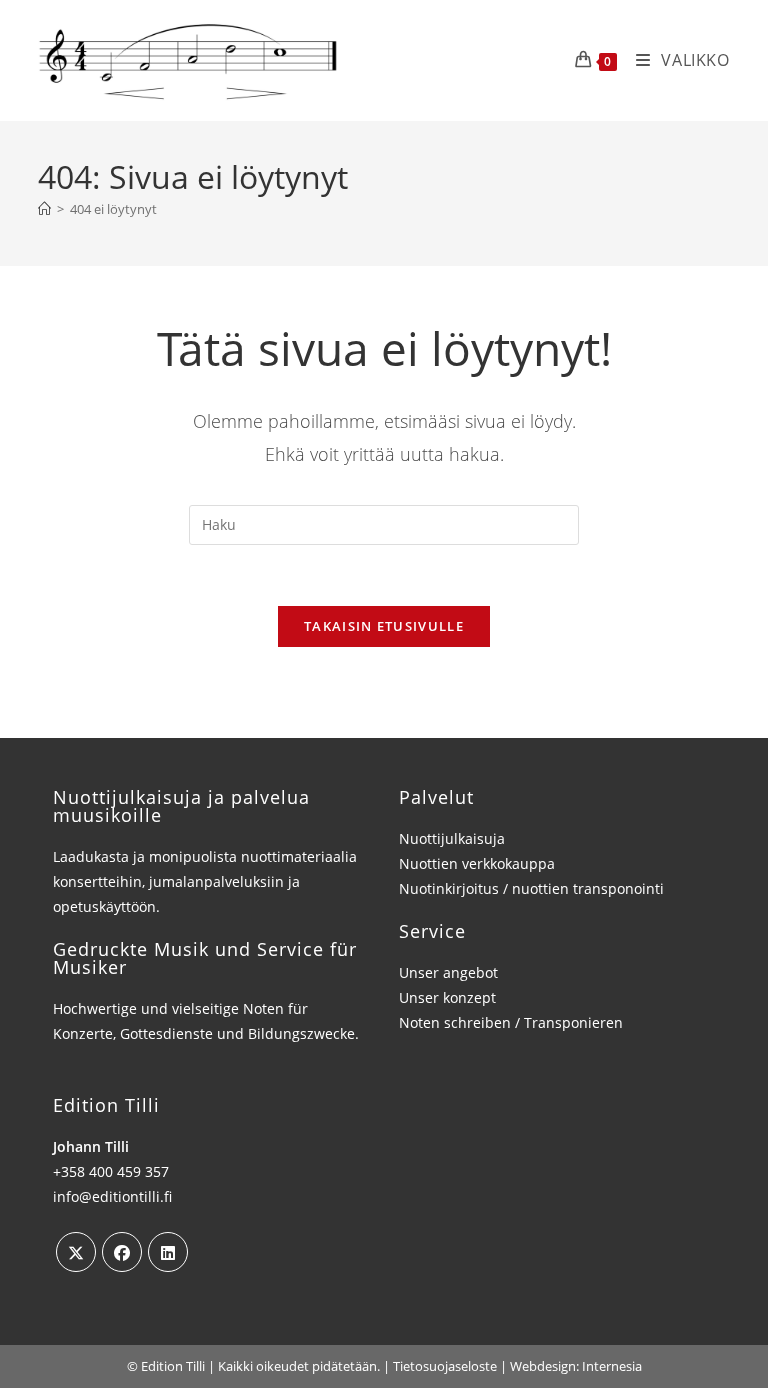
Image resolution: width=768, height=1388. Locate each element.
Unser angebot (448, 972)
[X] (76, 1252)
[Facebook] (122, 1252)
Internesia (612, 1366)
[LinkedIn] (168, 1252)
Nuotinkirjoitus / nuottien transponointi (531, 888)
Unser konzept (447, 997)
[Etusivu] (44, 209)
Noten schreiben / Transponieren (511, 1022)
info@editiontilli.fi (112, 1196)
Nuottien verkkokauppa (477, 863)
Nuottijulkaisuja (452, 838)
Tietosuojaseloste (445, 1366)
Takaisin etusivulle (384, 626)
